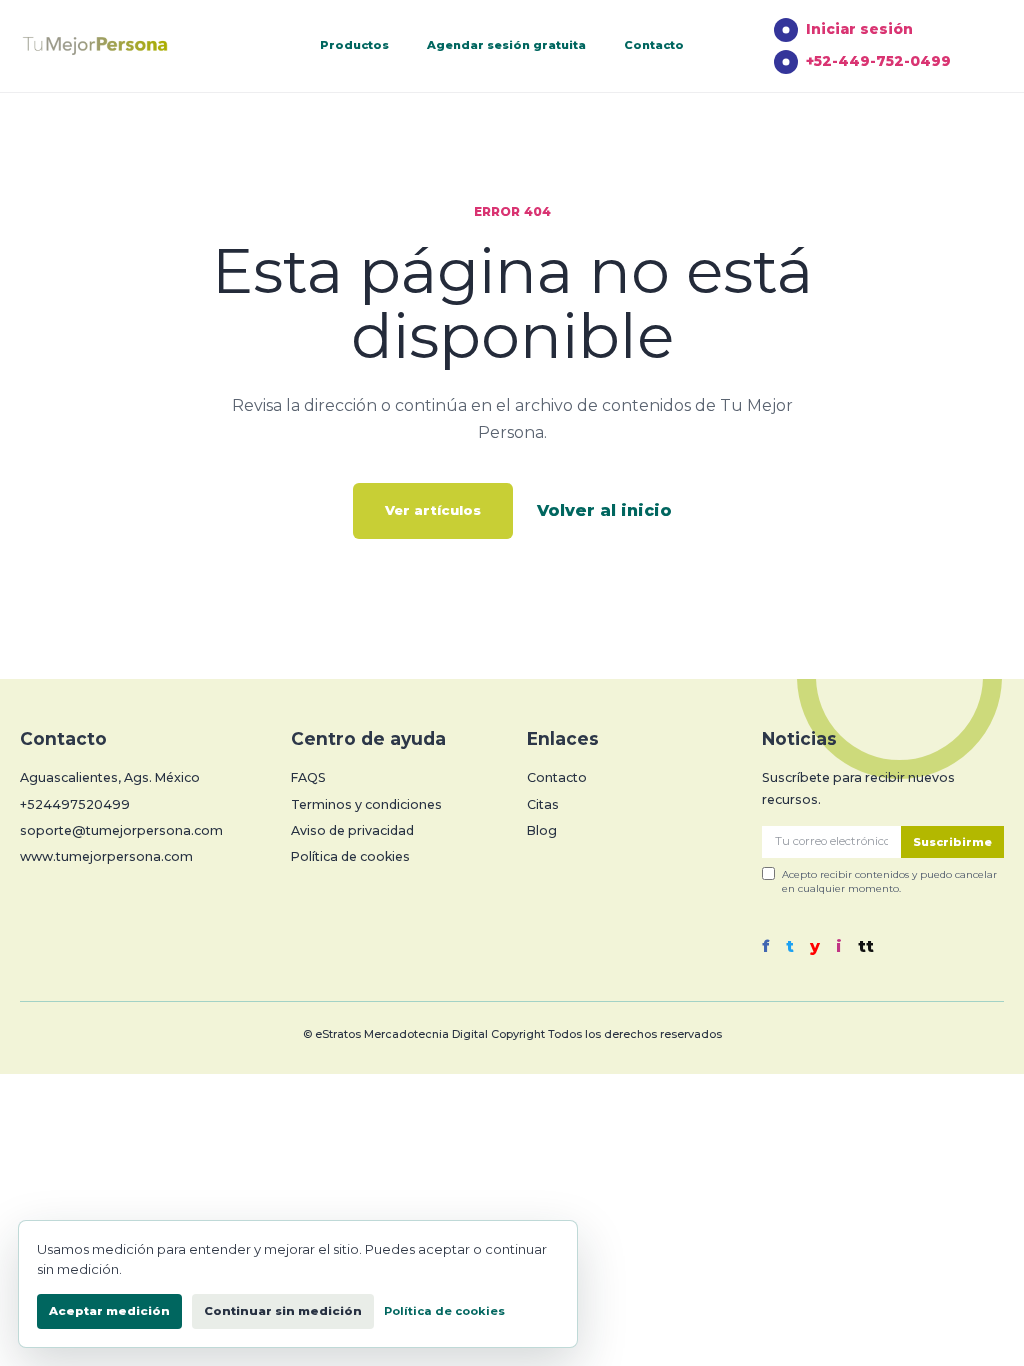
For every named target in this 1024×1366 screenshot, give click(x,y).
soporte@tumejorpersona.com (121, 830)
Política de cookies (350, 856)
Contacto (654, 45)
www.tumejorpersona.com (106, 856)
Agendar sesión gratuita (506, 45)
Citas (543, 804)
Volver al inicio (604, 510)
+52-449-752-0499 (878, 61)
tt (866, 947)
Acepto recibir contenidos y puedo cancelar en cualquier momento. (889, 881)
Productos (354, 45)
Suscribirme (952, 842)
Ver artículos (433, 510)
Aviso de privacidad (352, 830)
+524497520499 (75, 804)
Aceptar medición (109, 1311)
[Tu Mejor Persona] (125, 46)
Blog (542, 830)
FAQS (308, 777)
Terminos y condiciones (366, 804)
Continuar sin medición (283, 1311)
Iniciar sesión (859, 29)
